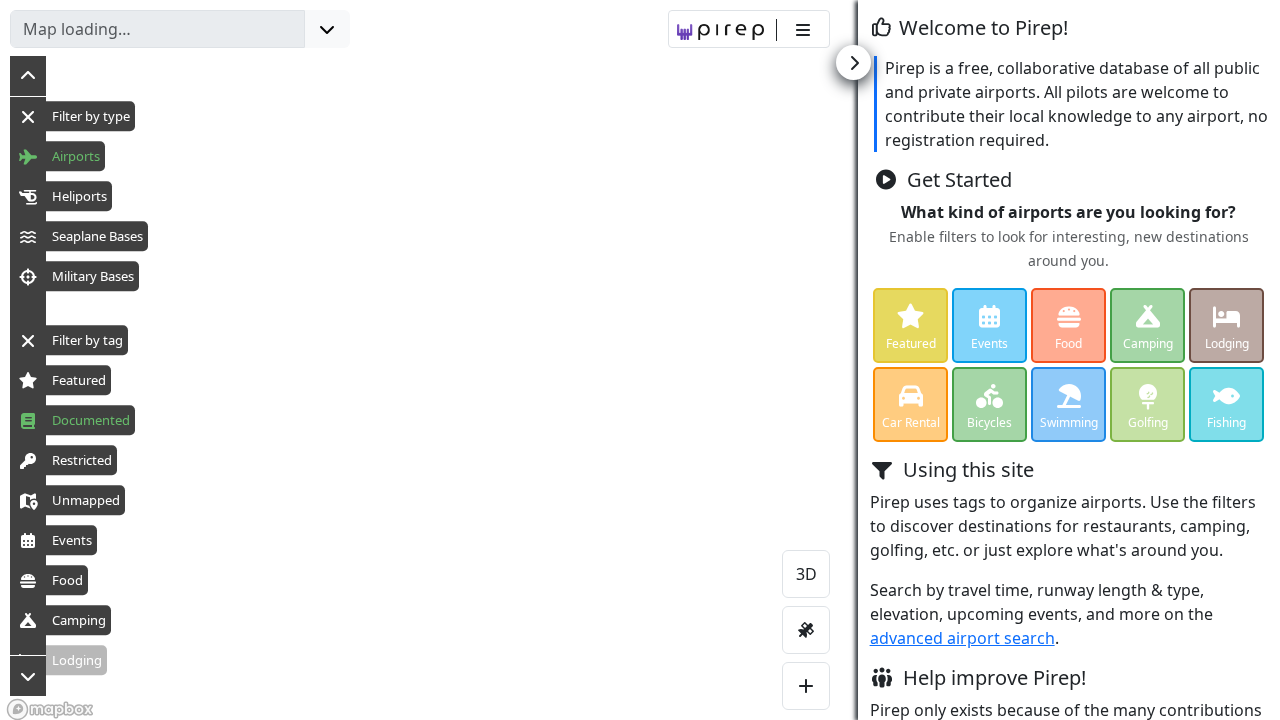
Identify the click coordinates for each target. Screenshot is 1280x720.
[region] (640, 360)
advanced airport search (962, 638)
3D (806, 574)
